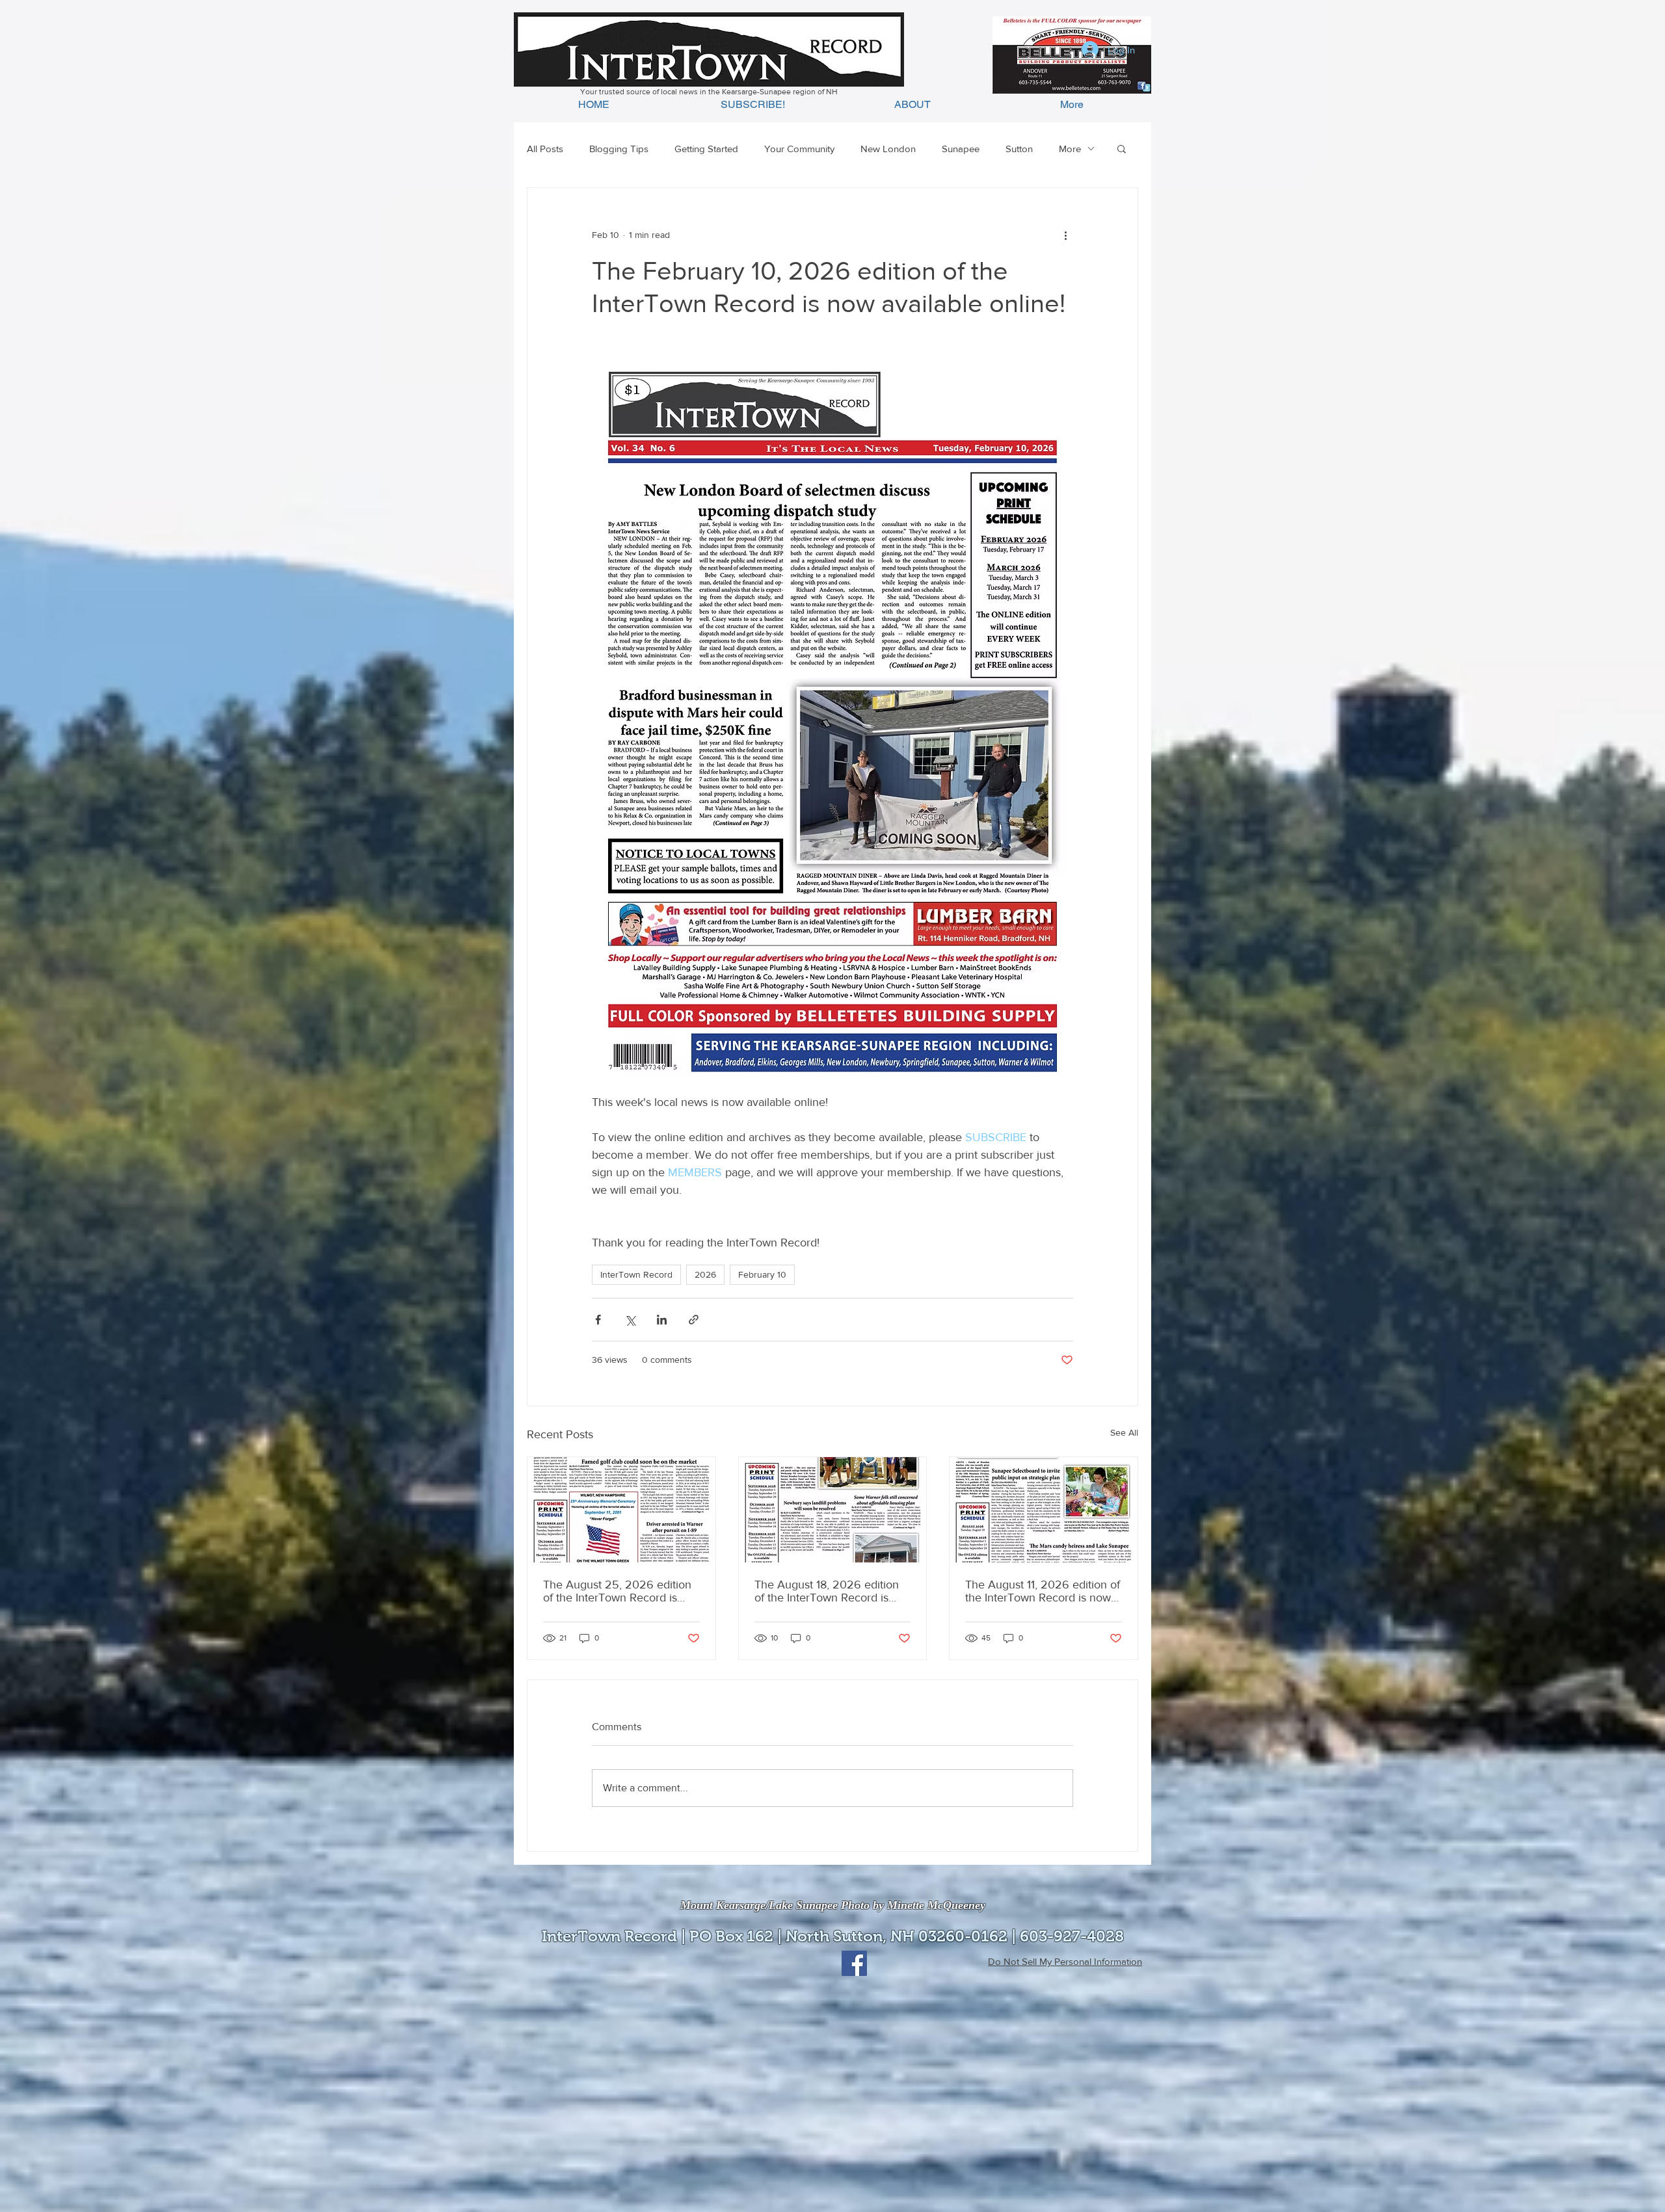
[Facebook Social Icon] (854, 1963)
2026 (705, 1274)
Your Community (799, 149)
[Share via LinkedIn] (662, 1320)
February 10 (762, 1274)
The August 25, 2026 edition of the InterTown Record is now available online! (617, 1591)
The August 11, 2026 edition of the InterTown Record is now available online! (1043, 1591)
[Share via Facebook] (598, 1320)
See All (1124, 1432)
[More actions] (1065, 235)
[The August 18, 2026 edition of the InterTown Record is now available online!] (833, 1510)
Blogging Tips (619, 149)
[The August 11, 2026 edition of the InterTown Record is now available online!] (1044, 1510)
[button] (1122, 148)
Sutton (1019, 149)
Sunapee (961, 149)
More (1070, 149)
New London (888, 149)
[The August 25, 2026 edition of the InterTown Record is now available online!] (621, 1510)
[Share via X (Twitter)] (630, 1320)
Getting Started (706, 149)
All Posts (545, 149)
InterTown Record (636, 1274)
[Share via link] (694, 1320)
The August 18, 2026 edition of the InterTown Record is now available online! (827, 1591)
